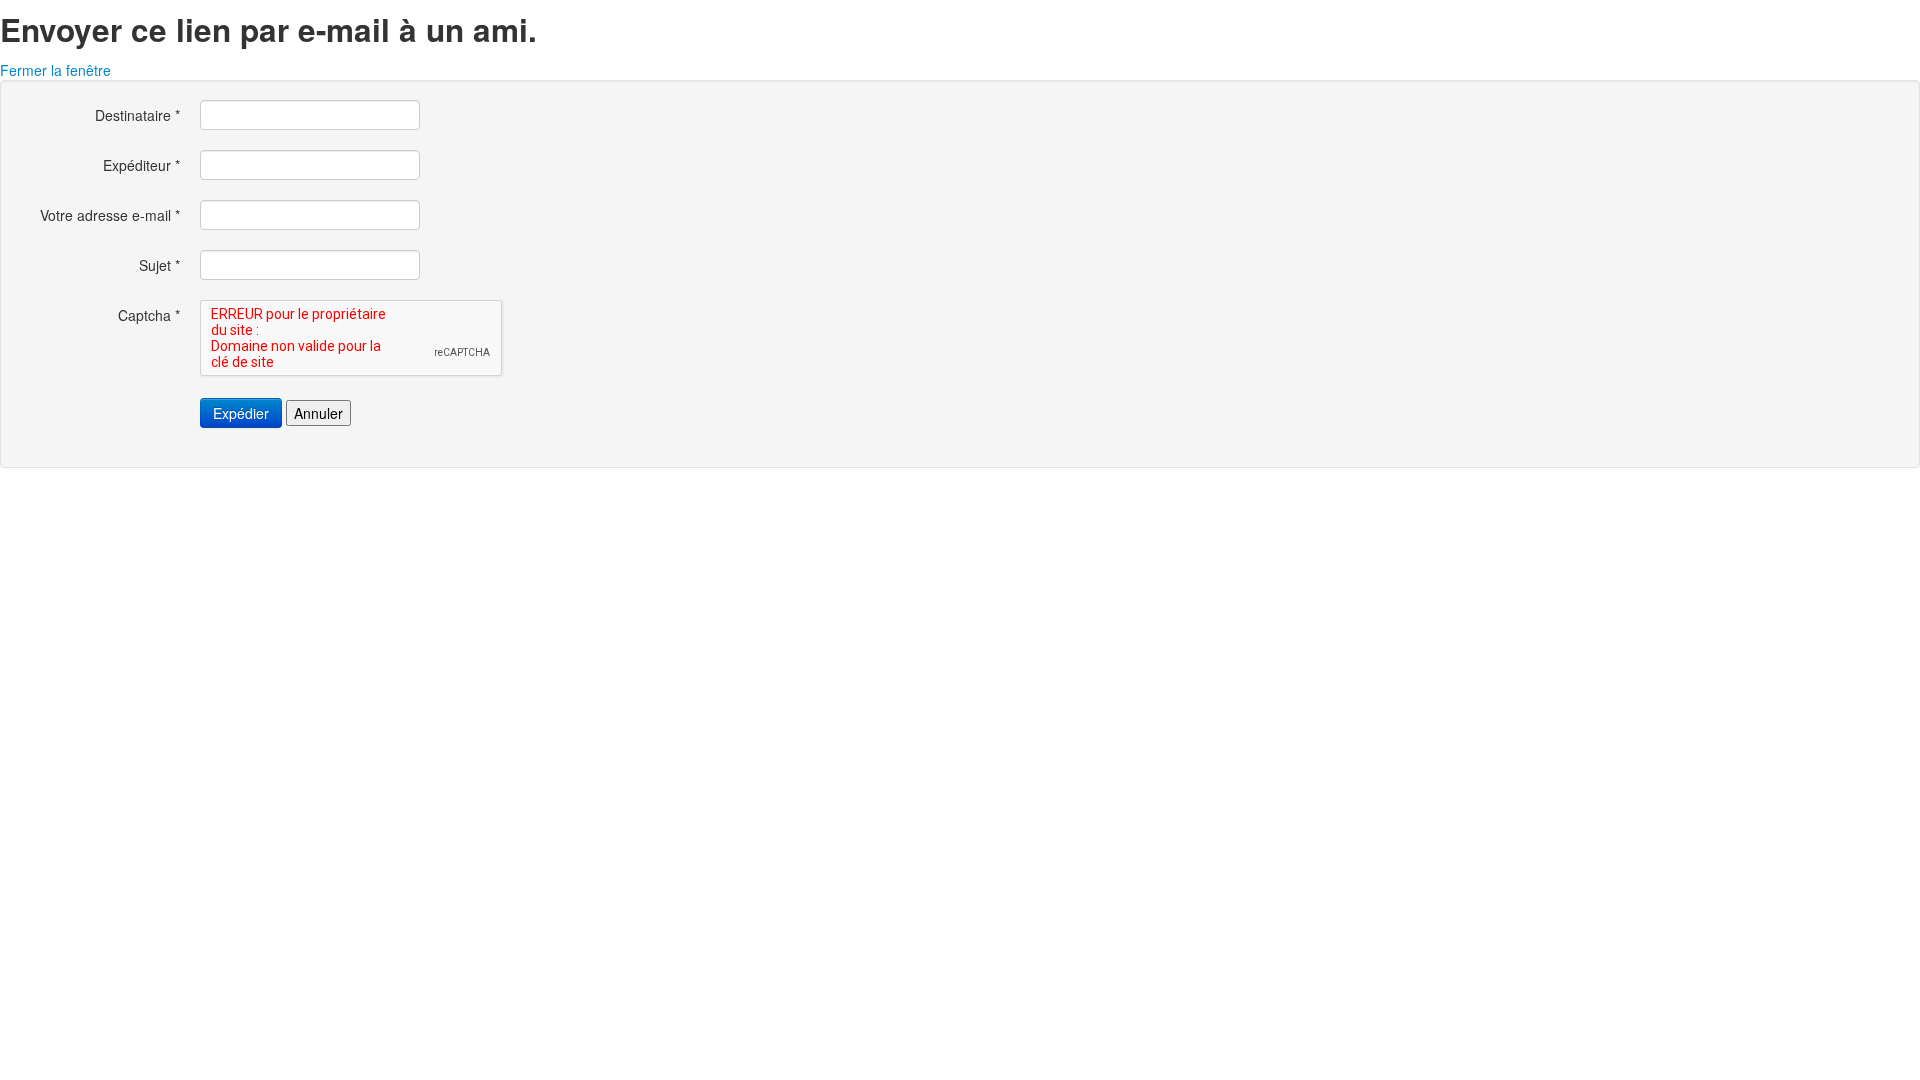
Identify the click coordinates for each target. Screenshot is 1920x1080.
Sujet (159, 265)
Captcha (149, 315)
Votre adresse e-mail (110, 215)
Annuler (318, 413)
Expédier (241, 413)
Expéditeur (141, 165)
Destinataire (137, 115)
